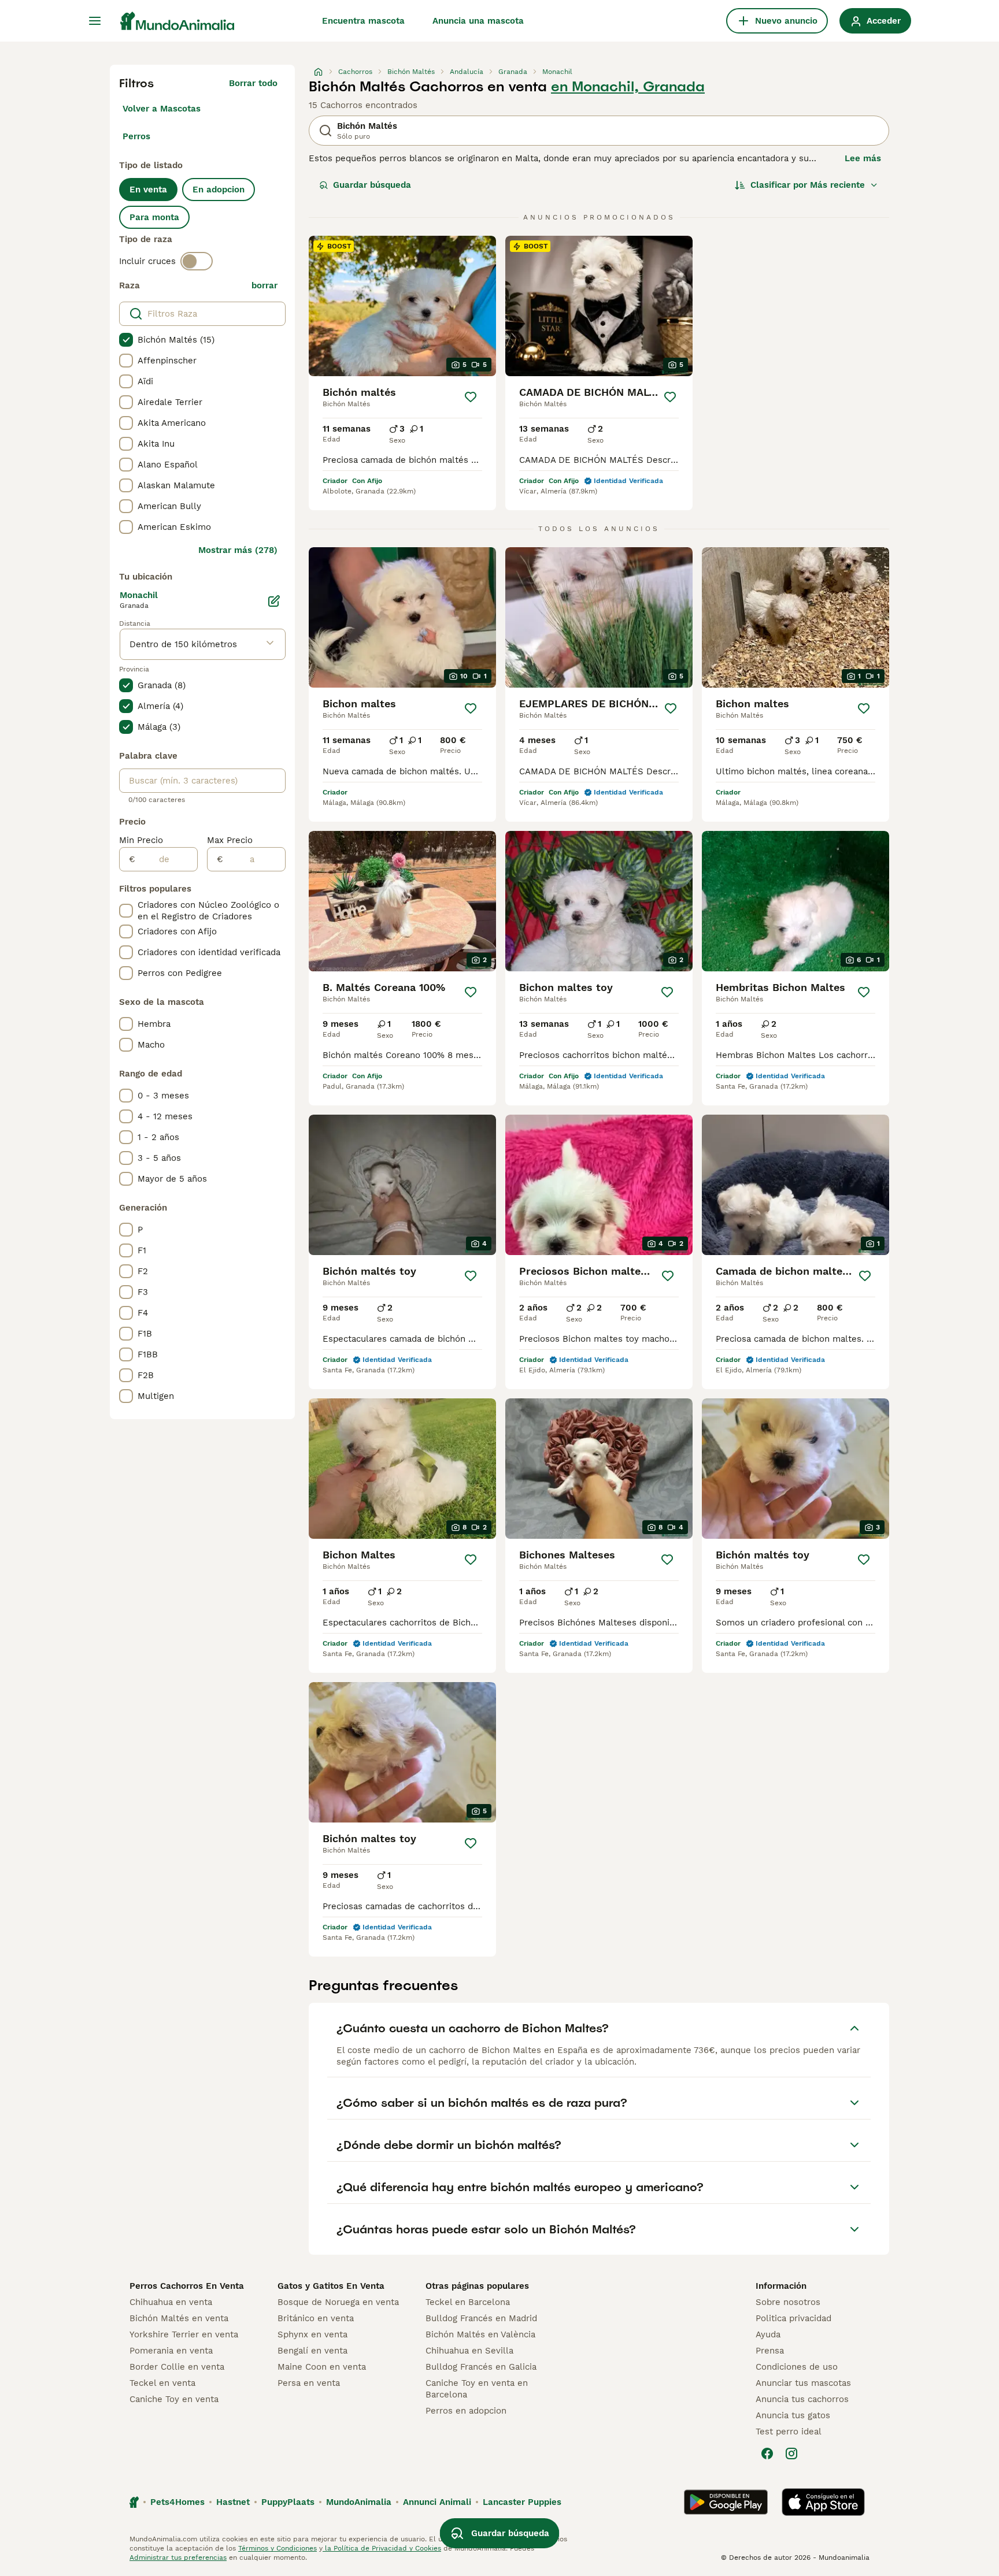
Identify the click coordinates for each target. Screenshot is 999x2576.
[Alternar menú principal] (95, 21)
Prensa (770, 2351)
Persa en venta (309, 2383)
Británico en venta (316, 2318)
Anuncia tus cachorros (802, 2399)
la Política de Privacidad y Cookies (382, 2548)
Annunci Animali (437, 2502)
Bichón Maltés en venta (179, 2318)
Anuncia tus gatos (793, 2415)
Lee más (863, 158)
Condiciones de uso (797, 2367)
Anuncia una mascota (478, 21)
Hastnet (233, 2502)
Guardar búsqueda (372, 185)
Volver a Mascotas (162, 109)
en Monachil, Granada (628, 87)
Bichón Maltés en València (480, 2334)
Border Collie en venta (177, 2367)
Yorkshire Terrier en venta (184, 2334)
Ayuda (768, 2334)
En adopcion (219, 190)
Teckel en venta (162, 2383)
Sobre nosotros (788, 2302)
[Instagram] (791, 2453)
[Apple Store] (823, 2502)
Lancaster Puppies (522, 2502)
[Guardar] (471, 397)
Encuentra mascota (363, 21)
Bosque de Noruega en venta (338, 2302)
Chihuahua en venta (171, 2302)
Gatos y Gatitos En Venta (331, 2286)
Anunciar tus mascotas (803, 2383)
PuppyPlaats (288, 2502)
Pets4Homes (177, 2502)
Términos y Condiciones (277, 2548)
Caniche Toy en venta (174, 2399)
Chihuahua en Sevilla (469, 2351)
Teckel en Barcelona (468, 2302)
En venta (148, 190)
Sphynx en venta (312, 2334)
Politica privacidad (793, 2318)
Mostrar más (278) (238, 550)
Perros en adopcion (466, 2411)
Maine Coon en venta (322, 2367)
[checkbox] (126, 340)
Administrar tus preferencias (178, 2558)
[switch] (197, 261)
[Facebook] (767, 2453)
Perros (136, 136)
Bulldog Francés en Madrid (481, 2318)
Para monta (154, 217)
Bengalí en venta (312, 2351)
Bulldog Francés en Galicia (481, 2367)
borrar (264, 285)
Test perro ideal (789, 2432)
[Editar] (274, 601)
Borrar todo (253, 83)
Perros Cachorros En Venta (187, 2286)
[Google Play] (726, 2502)
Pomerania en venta (171, 2351)
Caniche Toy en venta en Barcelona (477, 2389)
